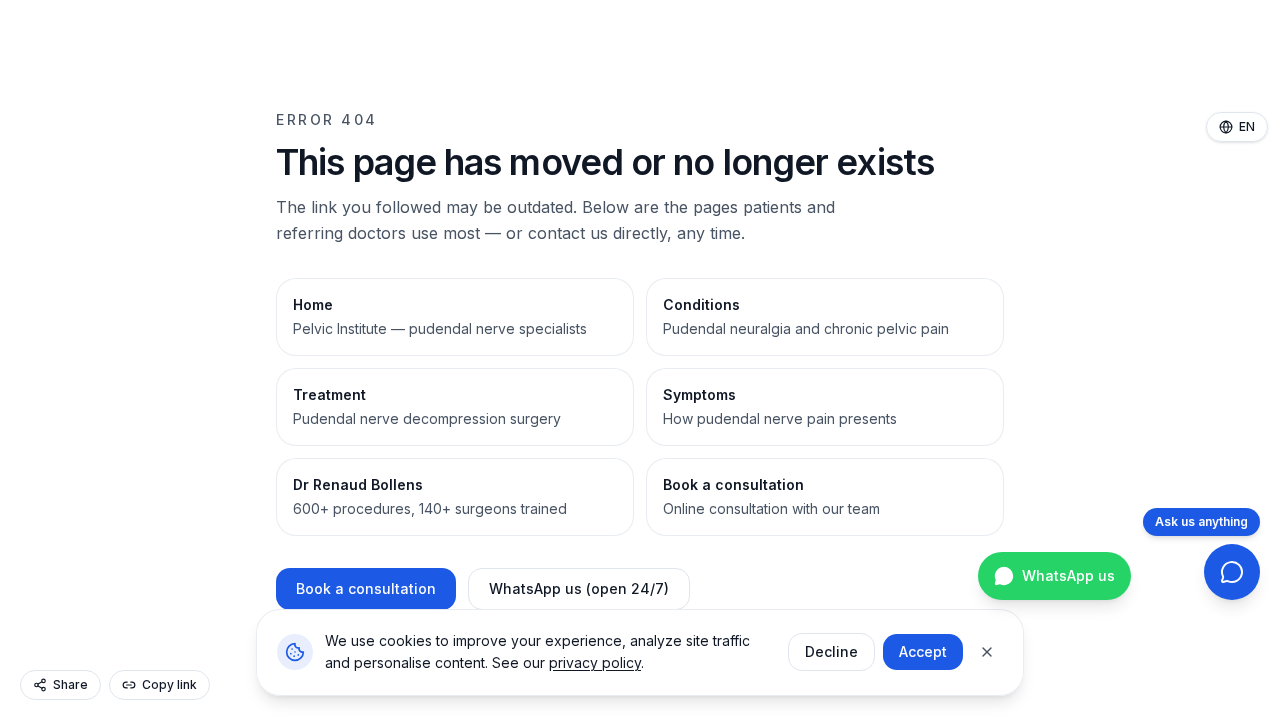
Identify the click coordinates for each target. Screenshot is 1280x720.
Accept (923, 651)
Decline (831, 651)
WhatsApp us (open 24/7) (579, 588)
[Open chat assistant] (1232, 572)
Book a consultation (366, 588)
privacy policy (595, 662)
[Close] (987, 652)
